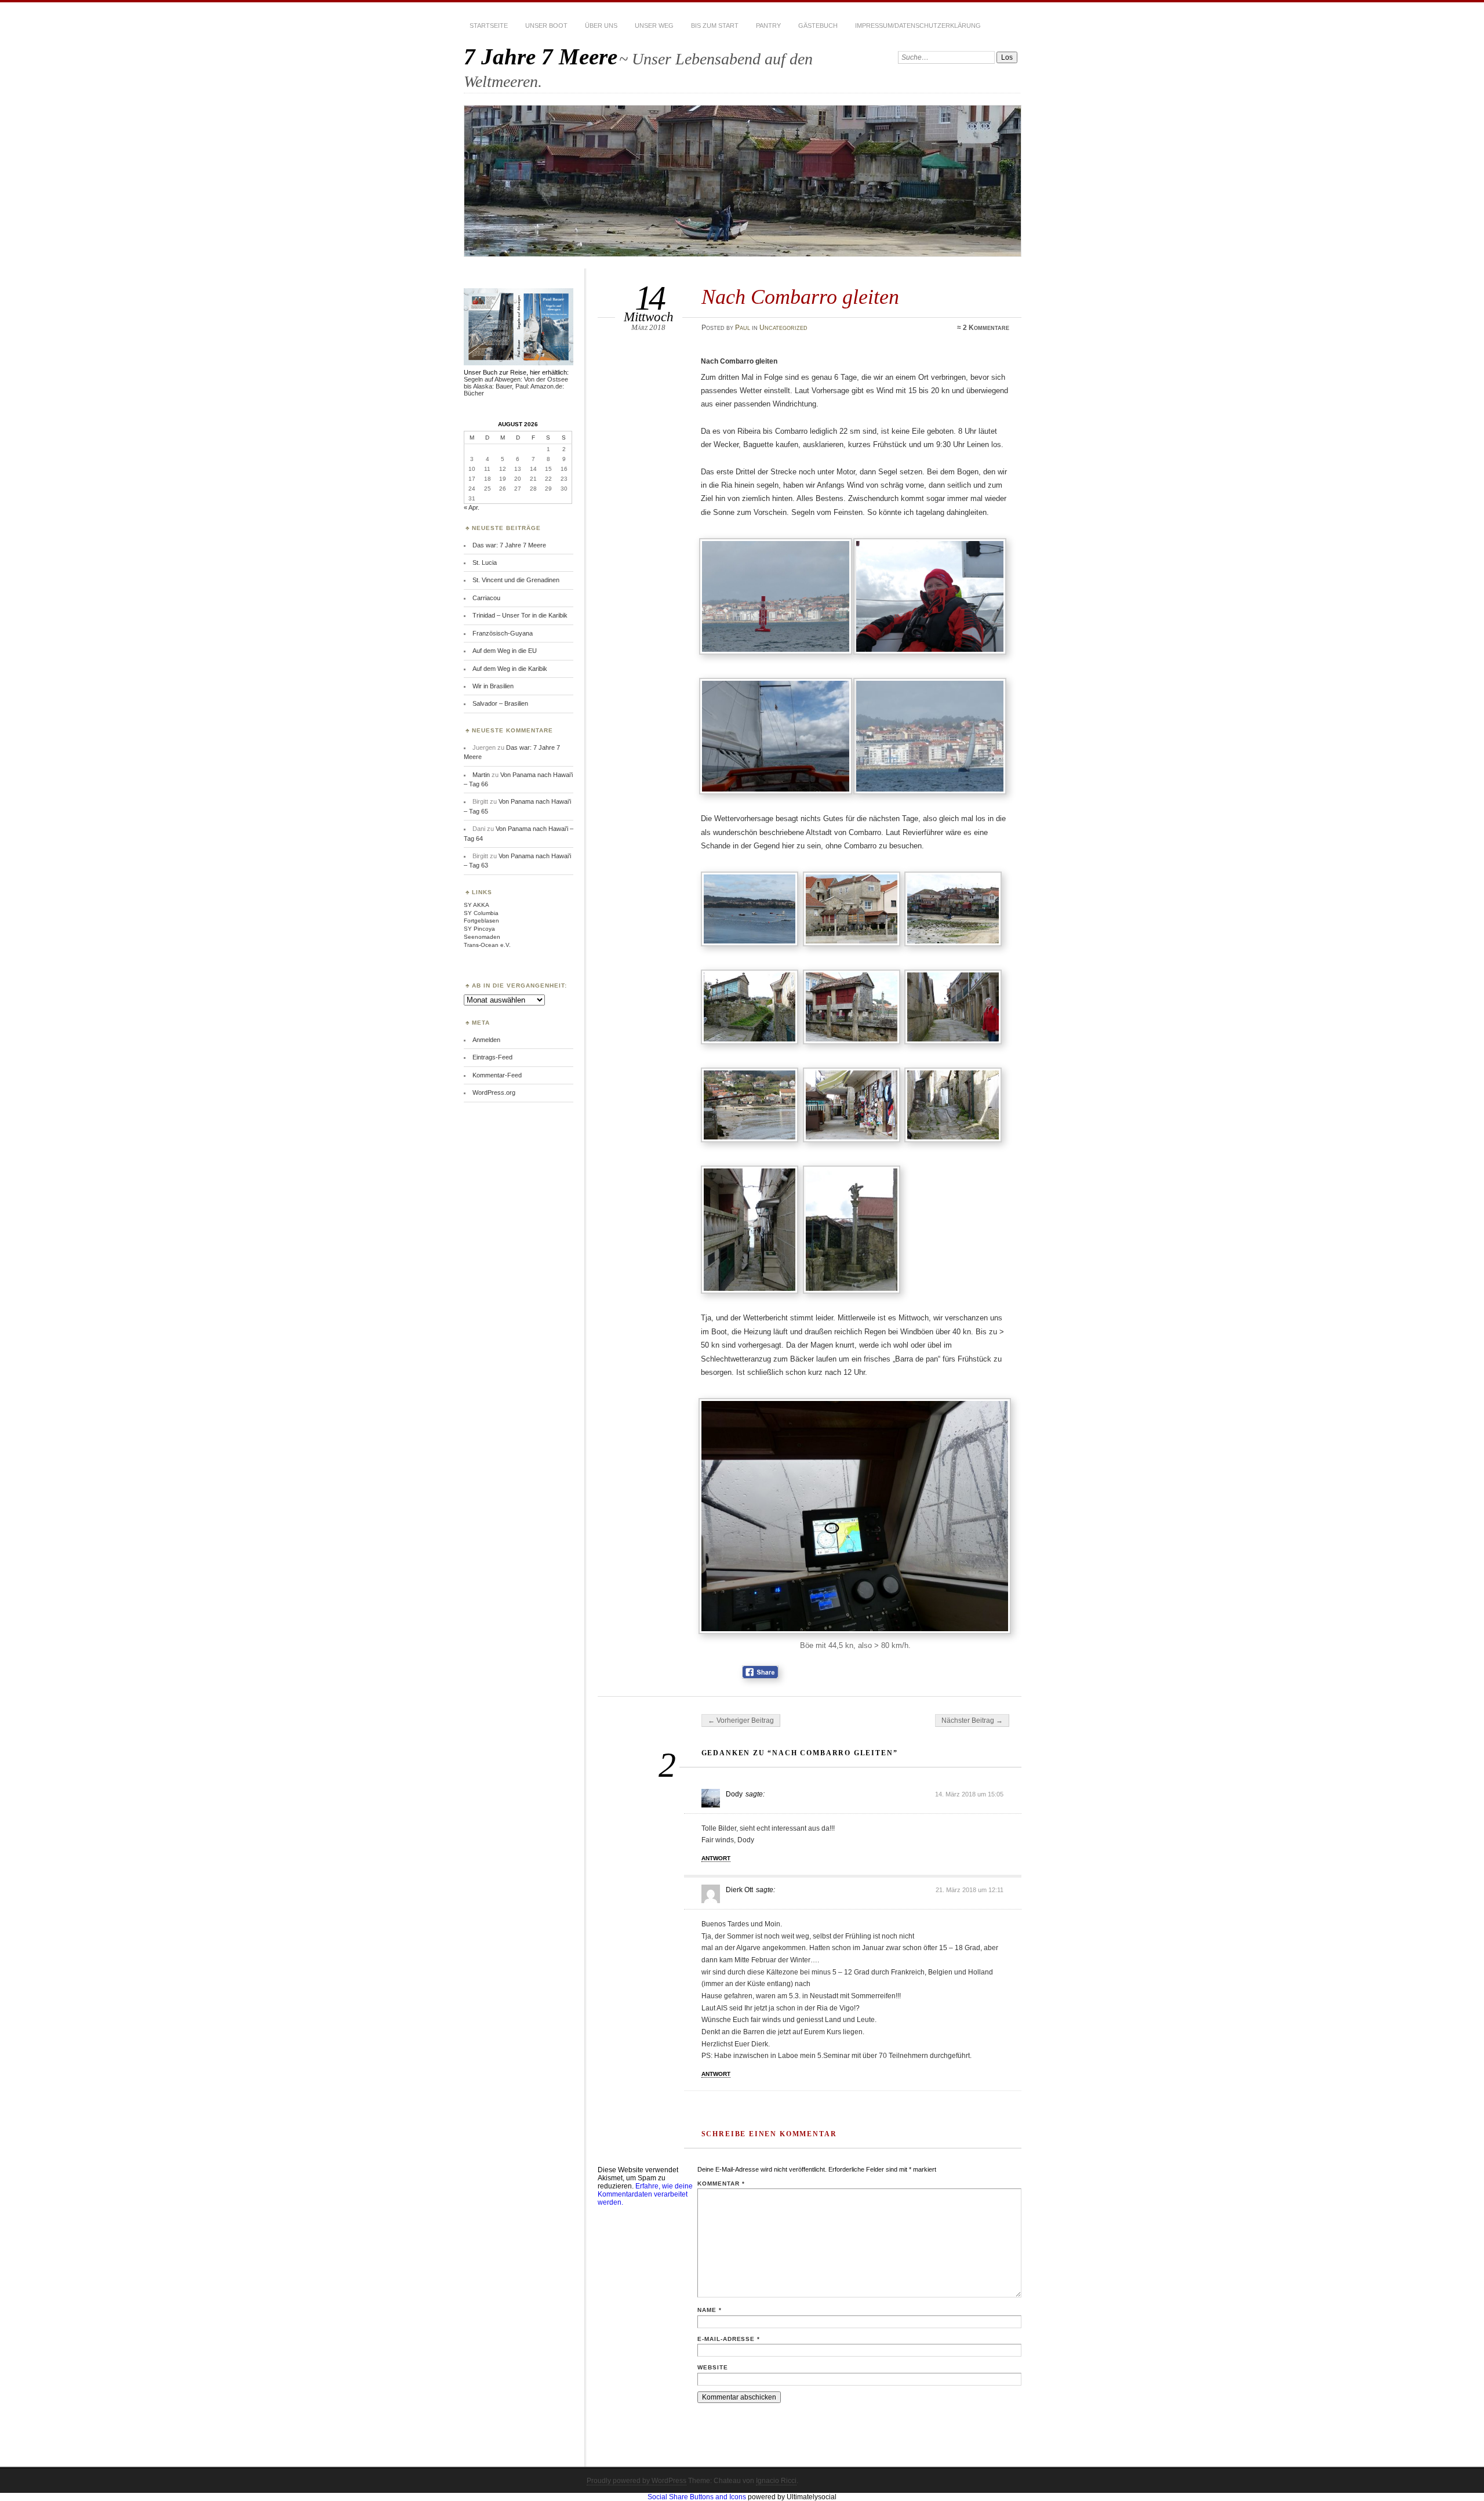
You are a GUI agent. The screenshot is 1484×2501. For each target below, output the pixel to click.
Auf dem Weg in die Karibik (510, 669)
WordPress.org (494, 1092)
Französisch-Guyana (503, 633)
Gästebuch (818, 26)
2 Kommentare (986, 328)
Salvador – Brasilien (500, 703)
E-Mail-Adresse (729, 2339)
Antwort (716, 1858)
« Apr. (472, 507)
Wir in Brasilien (493, 686)
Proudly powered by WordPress (636, 2481)
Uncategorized (783, 328)
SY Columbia (481, 913)
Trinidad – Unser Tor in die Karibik (520, 615)
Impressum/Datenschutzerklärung (918, 26)
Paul (743, 328)
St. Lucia (485, 562)
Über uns (601, 26)
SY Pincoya (479, 929)
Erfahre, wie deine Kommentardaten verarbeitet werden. (645, 2194)
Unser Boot (546, 26)
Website (713, 2367)
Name (710, 2310)
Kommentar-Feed (497, 1075)
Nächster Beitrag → (972, 1720)
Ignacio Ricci (776, 2481)
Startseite (489, 26)
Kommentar (721, 2184)
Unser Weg (654, 26)
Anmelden (486, 1040)
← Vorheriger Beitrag (741, 1720)
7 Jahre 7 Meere (541, 57)
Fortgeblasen (481, 921)
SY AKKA (477, 905)
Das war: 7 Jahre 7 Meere (509, 545)
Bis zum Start (715, 26)
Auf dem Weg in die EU (505, 651)
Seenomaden (482, 937)
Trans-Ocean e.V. (487, 945)
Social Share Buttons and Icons (697, 2497)
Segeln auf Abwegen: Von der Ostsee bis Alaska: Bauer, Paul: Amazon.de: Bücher (516, 386)
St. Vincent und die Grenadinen (516, 580)
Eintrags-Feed (492, 1057)
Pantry (768, 26)
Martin (481, 775)
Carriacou (486, 598)
